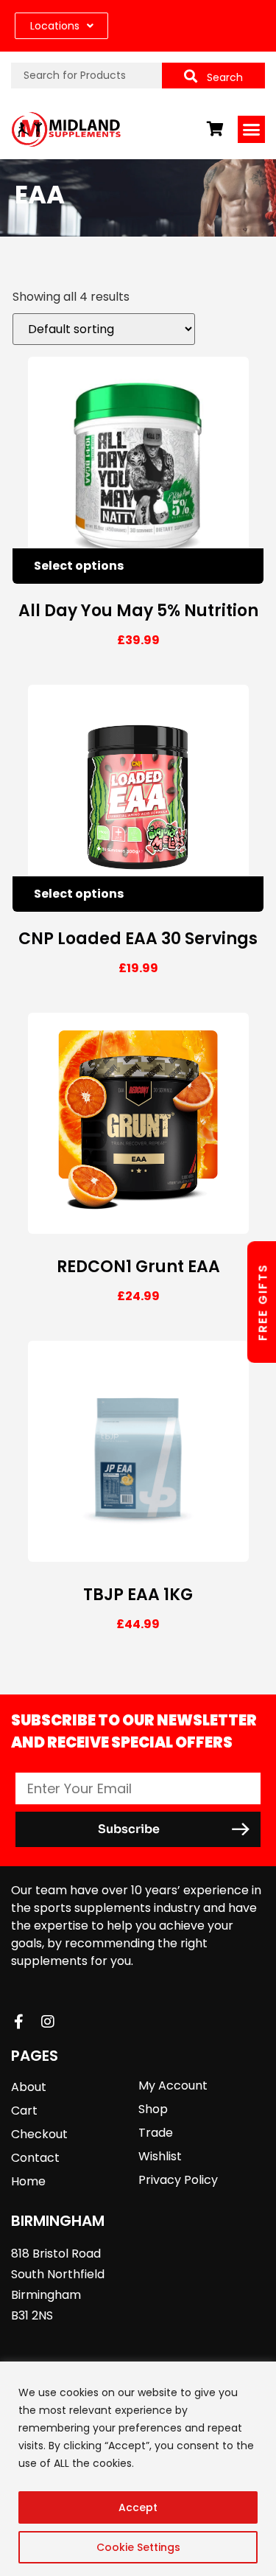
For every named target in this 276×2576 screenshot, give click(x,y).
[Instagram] (48, 2022)
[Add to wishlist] (246, 566)
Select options (79, 566)
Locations (55, 26)
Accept (138, 2507)
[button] (252, 130)
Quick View (213, 566)
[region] (138, 2469)
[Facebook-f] (18, 2022)
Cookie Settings (138, 2547)
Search (225, 77)
